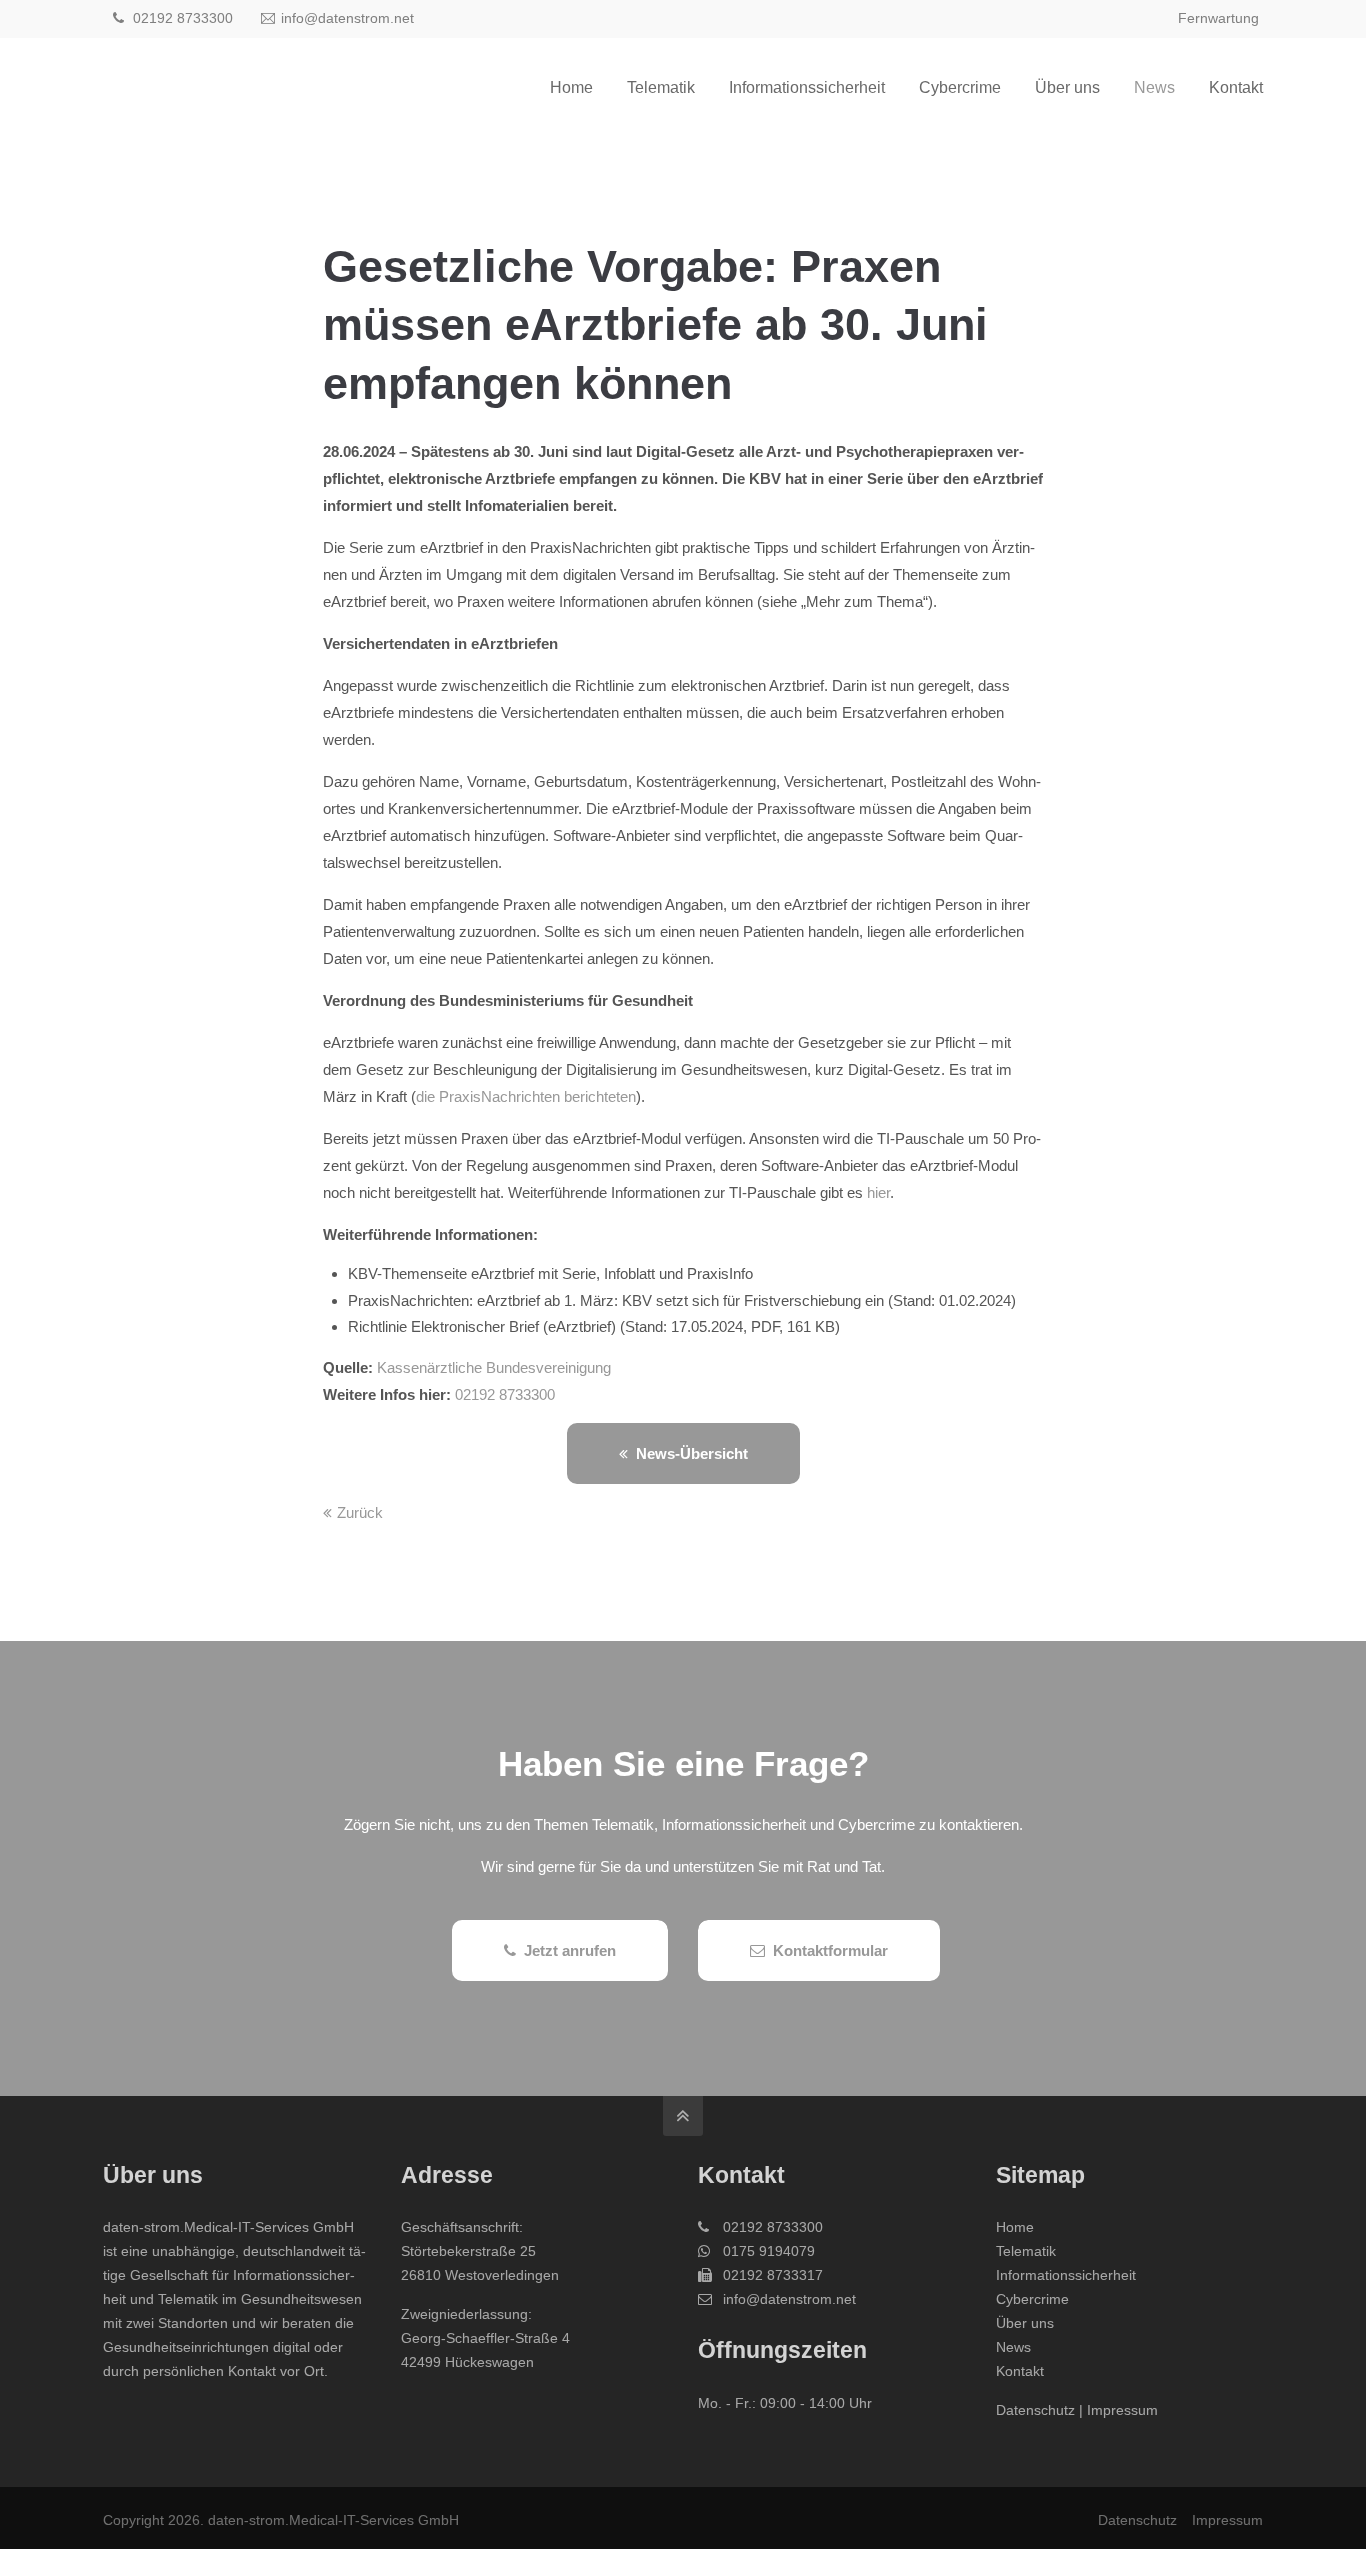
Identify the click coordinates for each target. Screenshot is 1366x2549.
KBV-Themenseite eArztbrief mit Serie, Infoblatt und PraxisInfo (550, 1273)
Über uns (1025, 2323)
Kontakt (1020, 2371)
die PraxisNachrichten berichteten (526, 1096)
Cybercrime (1032, 2299)
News (1013, 2347)
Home (1015, 2227)
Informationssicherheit (1066, 2275)
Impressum (1122, 2410)
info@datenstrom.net (347, 18)
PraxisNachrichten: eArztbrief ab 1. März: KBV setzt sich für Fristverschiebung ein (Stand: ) (682, 1300)
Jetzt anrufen (570, 1950)
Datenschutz (1035, 2410)
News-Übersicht (692, 1453)
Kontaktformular (830, 1950)
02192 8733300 (181, 18)
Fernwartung (1218, 18)
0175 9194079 (769, 2251)
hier (878, 1192)
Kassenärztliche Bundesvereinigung (494, 1367)
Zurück (360, 1512)
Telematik (1026, 2251)
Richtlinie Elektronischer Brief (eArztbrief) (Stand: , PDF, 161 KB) (594, 1326)
